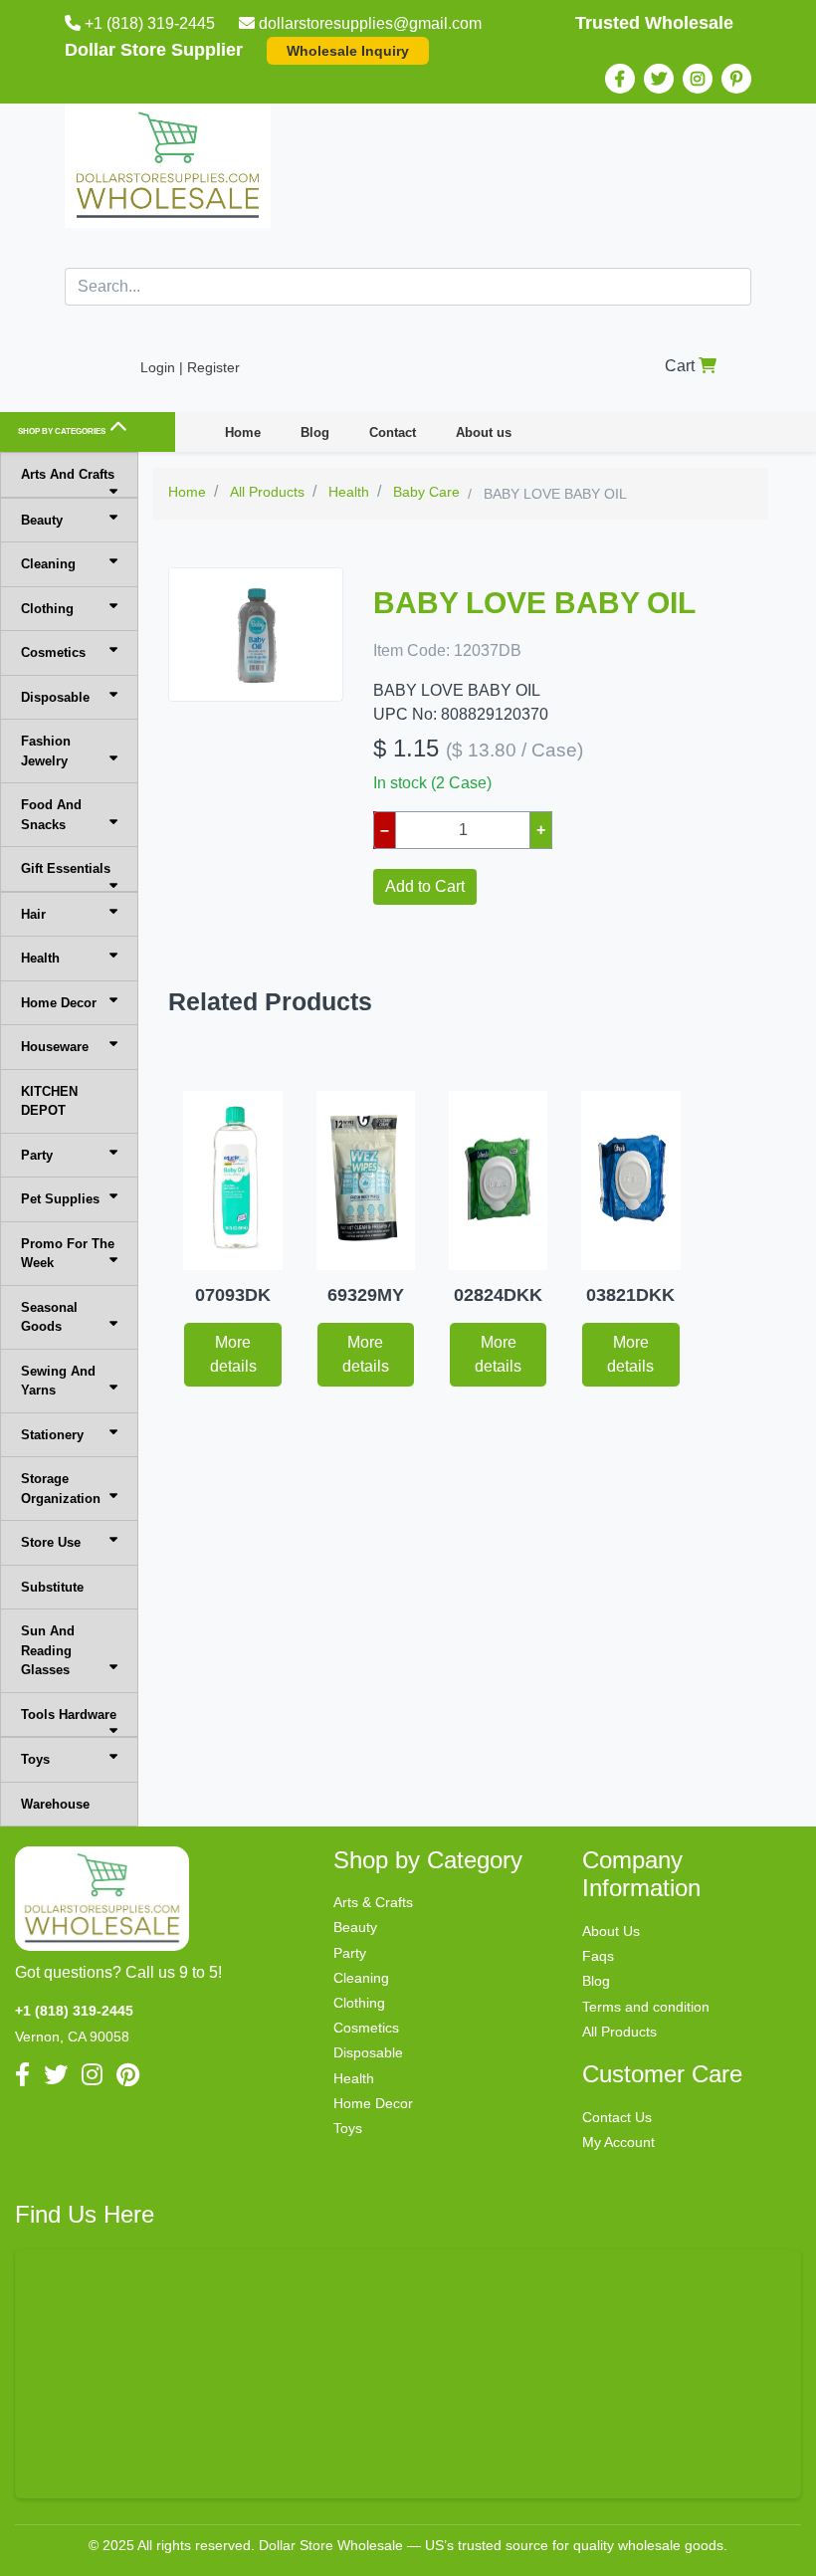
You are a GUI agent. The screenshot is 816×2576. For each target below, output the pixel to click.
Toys (35, 1759)
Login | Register (190, 367)
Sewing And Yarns (58, 1381)
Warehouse (55, 1804)
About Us (611, 1931)
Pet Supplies (60, 1199)
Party (37, 1155)
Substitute (52, 1587)
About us (484, 432)
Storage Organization (61, 1489)
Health (40, 958)
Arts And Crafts (68, 474)
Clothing (47, 609)
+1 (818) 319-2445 (150, 23)
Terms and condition (646, 2007)
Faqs (598, 1956)
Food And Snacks (51, 815)
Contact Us (617, 2117)
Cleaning (48, 564)
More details (233, 1354)
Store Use (51, 1542)
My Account (618, 2142)
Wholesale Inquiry (348, 51)
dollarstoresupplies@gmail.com (370, 23)
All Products (619, 2032)
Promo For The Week (68, 1254)
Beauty (42, 520)
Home (243, 432)
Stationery (52, 1435)
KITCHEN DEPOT (49, 1101)
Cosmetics (53, 652)
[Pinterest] (736, 79)
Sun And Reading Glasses (48, 1650)
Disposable (55, 697)
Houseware (55, 1047)
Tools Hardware (69, 1715)
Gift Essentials (66, 868)
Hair (33, 914)
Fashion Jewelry (46, 751)
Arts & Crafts (373, 1902)
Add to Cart (425, 886)
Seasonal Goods (49, 1317)
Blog (315, 432)
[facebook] (620, 79)
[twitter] (659, 79)
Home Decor (59, 1003)
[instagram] (698, 79)
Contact (393, 432)
